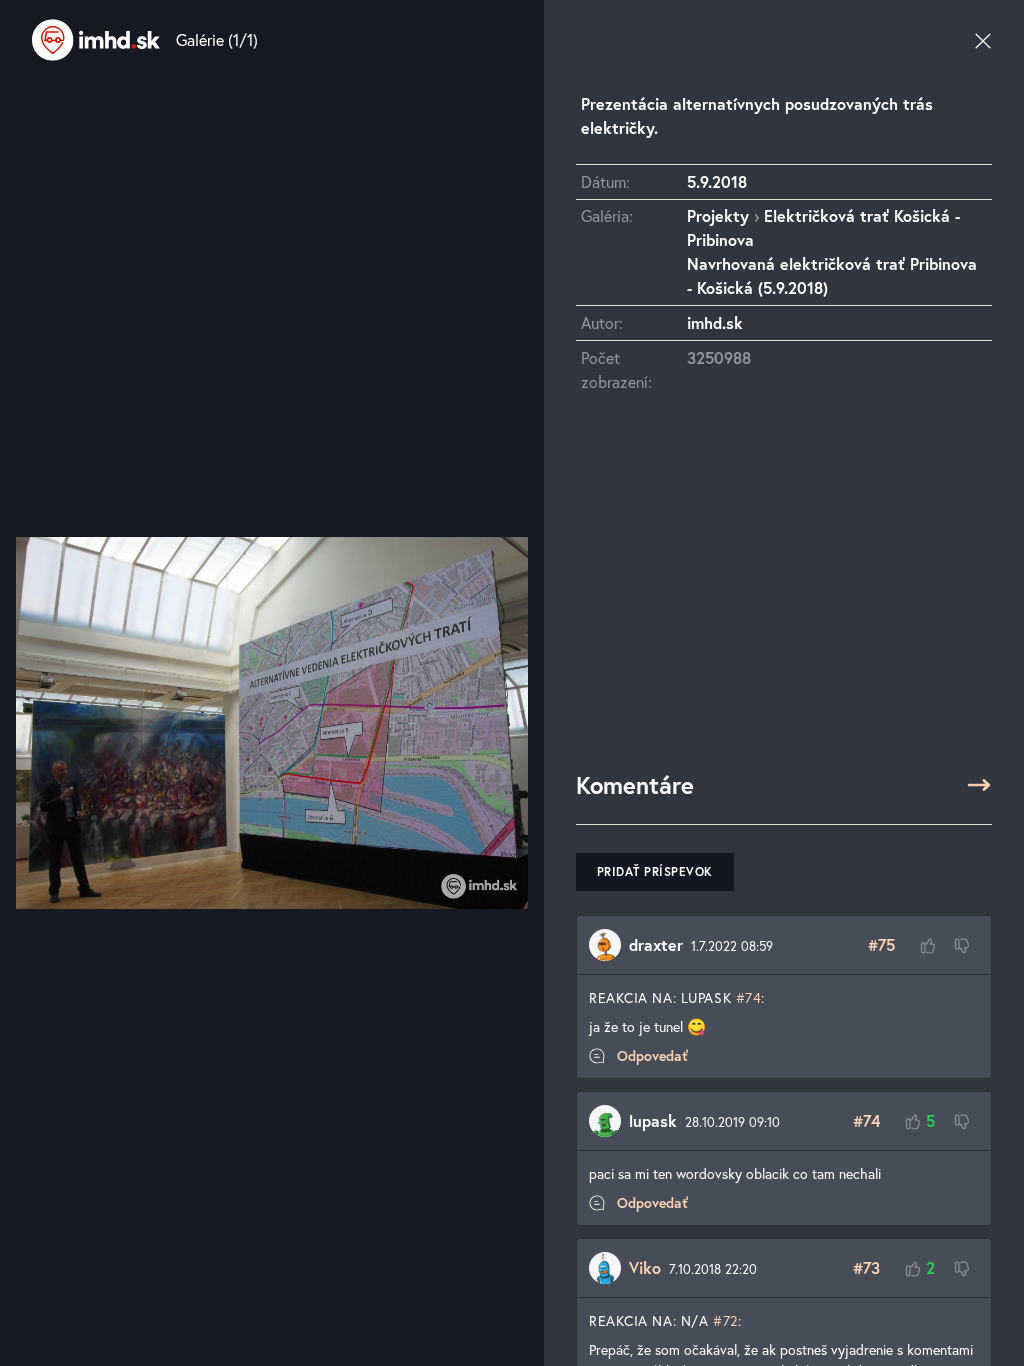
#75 (881, 944)
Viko (645, 1267)
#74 (749, 997)
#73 (866, 1267)
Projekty (718, 215)
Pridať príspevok (655, 871)
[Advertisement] (784, 591)
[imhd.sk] (96, 40)
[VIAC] (979, 785)
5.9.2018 (717, 181)
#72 (725, 1320)
